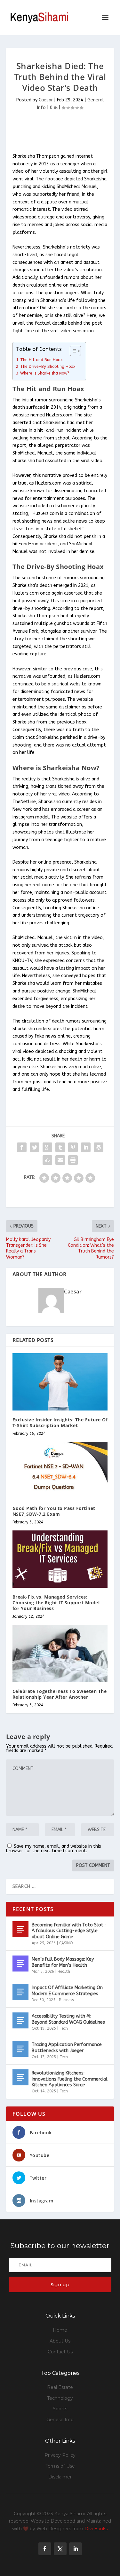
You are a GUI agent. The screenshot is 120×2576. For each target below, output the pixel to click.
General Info (60, 2420)
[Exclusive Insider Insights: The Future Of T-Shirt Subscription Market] (60, 1382)
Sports (60, 2409)
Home (60, 2330)
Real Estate (60, 2387)
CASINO (66, 1943)
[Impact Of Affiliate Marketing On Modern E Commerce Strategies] (20, 1992)
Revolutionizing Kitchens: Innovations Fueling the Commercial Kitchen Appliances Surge (70, 2079)
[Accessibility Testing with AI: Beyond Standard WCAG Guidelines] (20, 2020)
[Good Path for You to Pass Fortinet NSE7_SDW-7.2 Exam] (60, 1470)
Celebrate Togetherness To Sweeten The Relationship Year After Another (60, 1694)
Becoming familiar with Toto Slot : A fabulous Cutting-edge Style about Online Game (69, 1931)
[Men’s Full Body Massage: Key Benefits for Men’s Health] (20, 1964)
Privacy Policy (60, 2455)
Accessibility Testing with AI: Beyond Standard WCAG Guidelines (68, 2019)
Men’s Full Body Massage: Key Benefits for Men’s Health (63, 1962)
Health (64, 1972)
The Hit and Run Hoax (41, 360)
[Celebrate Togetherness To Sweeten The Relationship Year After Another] (60, 1653)
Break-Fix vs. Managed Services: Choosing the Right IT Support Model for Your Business (56, 1603)
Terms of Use (60, 2466)
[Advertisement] (63, 132)
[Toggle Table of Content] (72, 351)
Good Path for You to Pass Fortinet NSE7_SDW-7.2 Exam (54, 1511)
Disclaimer (60, 2477)
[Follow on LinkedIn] (76, 2549)
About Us (60, 2341)
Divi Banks (96, 2529)
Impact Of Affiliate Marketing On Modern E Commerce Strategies (67, 1991)
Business (66, 2000)
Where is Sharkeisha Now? (45, 373)
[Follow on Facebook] (45, 2549)
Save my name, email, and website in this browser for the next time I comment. (54, 1849)
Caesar (46, 100)
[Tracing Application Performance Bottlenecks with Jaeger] (20, 2049)
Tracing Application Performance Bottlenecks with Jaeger (67, 2047)
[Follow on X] (60, 2549)
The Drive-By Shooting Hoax (48, 366)
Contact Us (60, 2352)
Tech (64, 2028)
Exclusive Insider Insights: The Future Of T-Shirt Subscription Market (60, 1422)
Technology (60, 2398)
